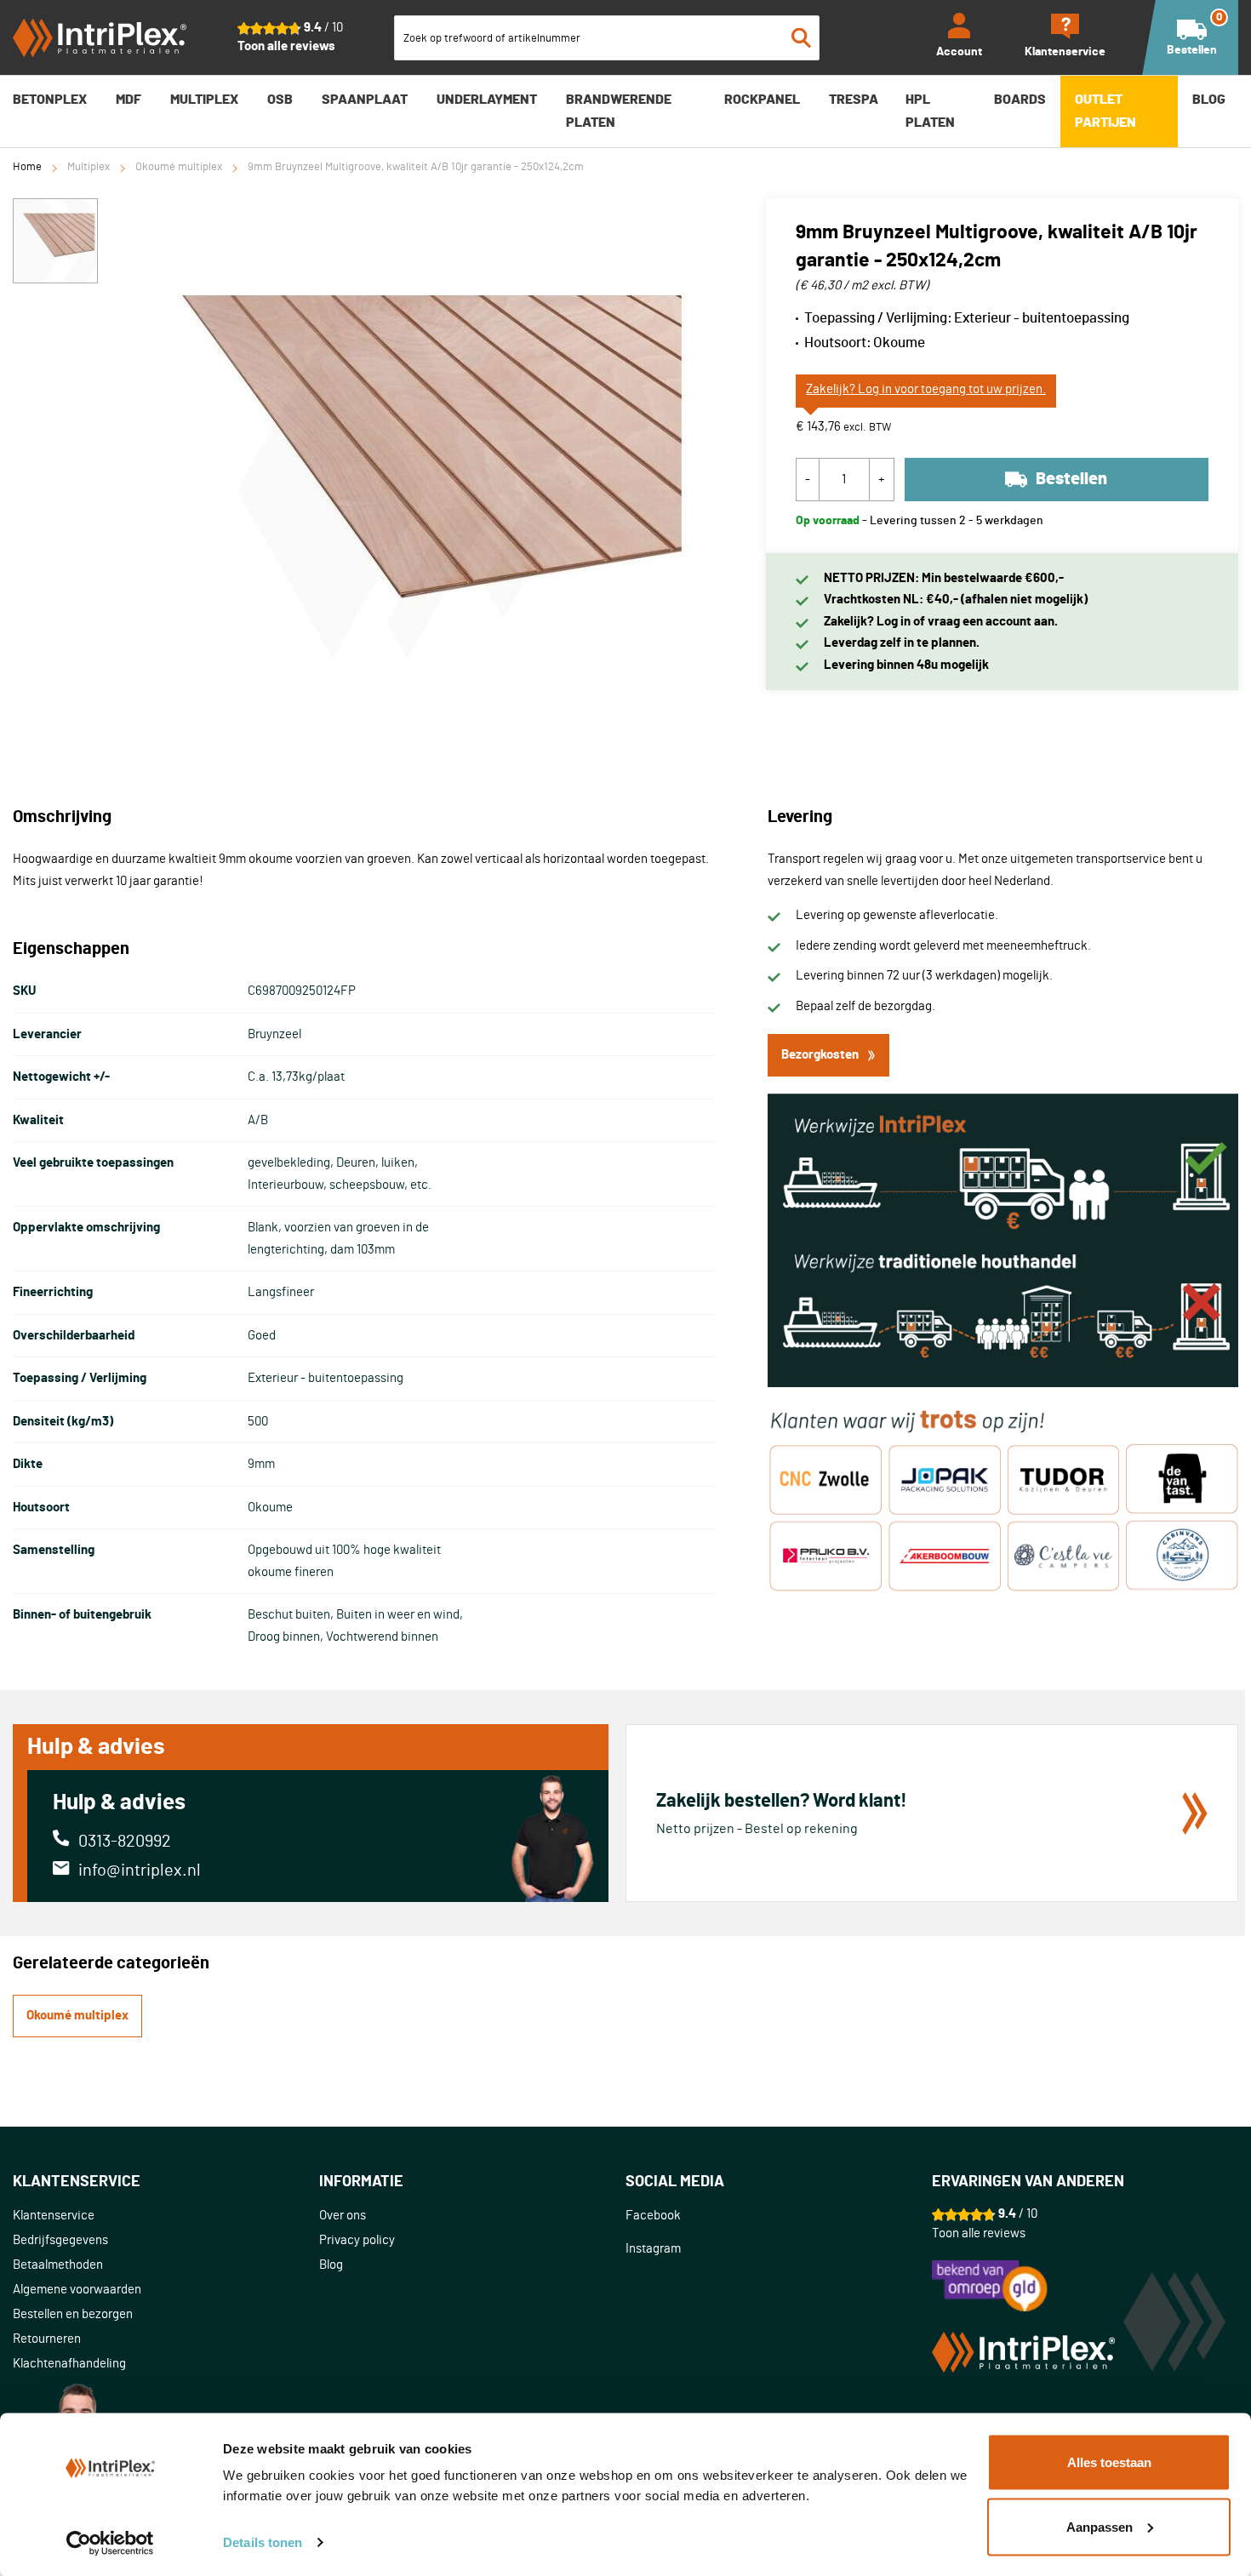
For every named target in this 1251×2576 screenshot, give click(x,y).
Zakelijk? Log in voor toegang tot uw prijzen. (926, 389)
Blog (331, 2265)
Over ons (343, 2216)
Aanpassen (1100, 2526)
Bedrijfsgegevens (60, 2240)
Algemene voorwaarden (77, 2290)
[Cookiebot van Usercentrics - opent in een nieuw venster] (110, 2543)
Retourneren (47, 2339)
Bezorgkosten (820, 1055)
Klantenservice (54, 2216)
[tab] (166, 2182)
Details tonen (263, 2542)
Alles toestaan (1109, 2462)
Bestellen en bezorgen (73, 2314)
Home (27, 167)
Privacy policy (357, 2240)
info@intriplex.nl (140, 1871)
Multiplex (89, 167)
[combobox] (607, 38)
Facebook (653, 2216)
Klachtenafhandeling (69, 2364)
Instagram (653, 2249)
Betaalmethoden (58, 2265)
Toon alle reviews (286, 46)
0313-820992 (125, 1842)
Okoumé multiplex (179, 167)
